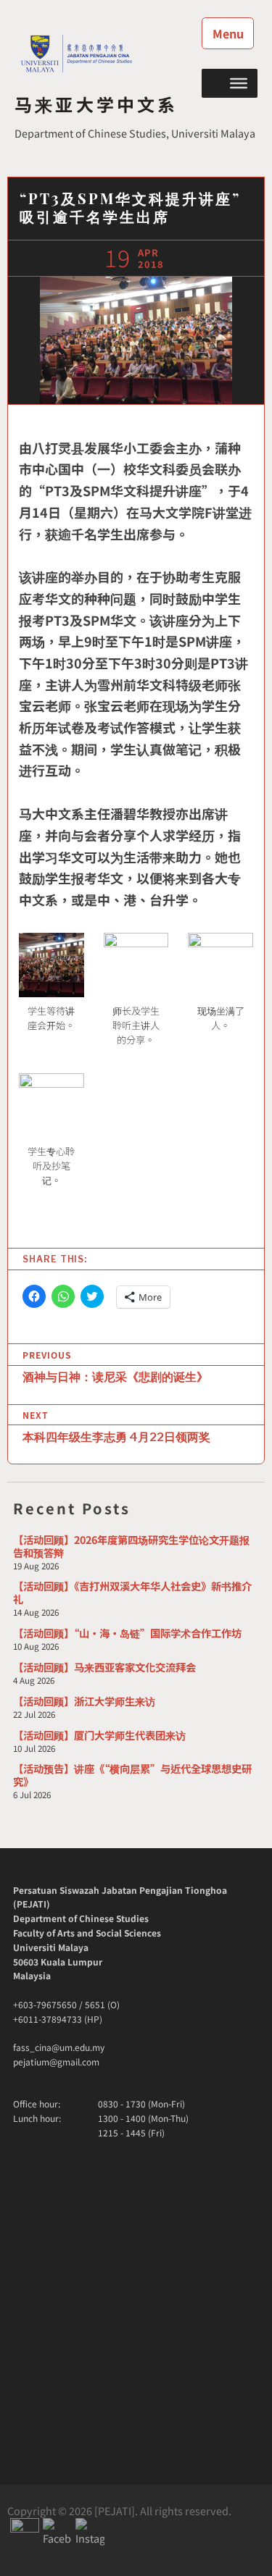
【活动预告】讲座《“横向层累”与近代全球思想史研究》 (132, 1775)
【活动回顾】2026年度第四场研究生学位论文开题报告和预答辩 (131, 1546)
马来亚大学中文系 (96, 104)
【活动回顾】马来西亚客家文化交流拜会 (104, 1667)
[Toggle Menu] (239, 83)
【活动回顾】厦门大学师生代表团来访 (99, 1735)
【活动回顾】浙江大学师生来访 (84, 1701)
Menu (228, 33)
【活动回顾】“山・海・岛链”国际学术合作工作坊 (127, 1633)
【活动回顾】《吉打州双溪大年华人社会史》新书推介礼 (132, 1592)
